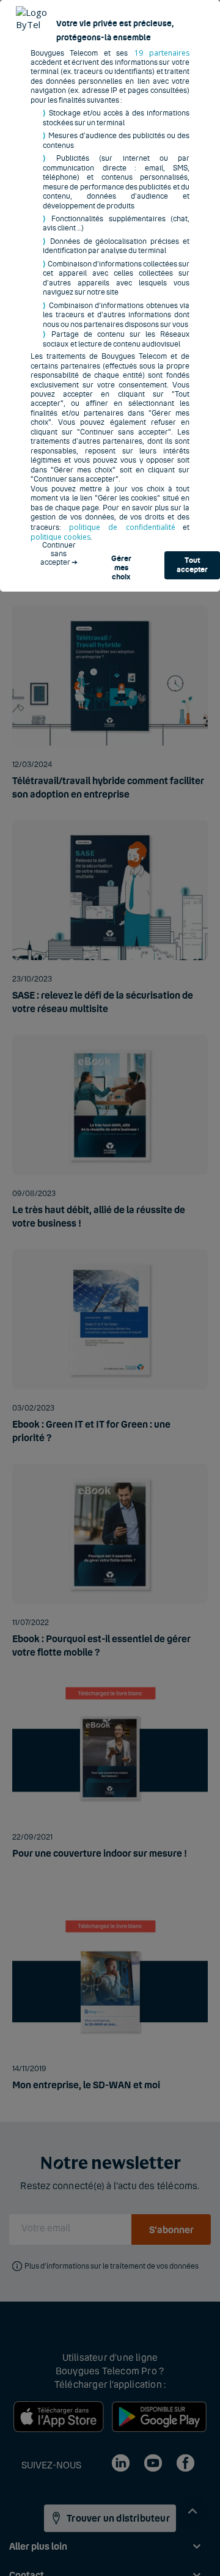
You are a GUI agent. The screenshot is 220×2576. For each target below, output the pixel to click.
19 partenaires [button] (162, 53)
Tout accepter (192, 565)
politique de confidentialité (122, 527)
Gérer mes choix (121, 567)
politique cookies (61, 537)
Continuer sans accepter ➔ (59, 550)
